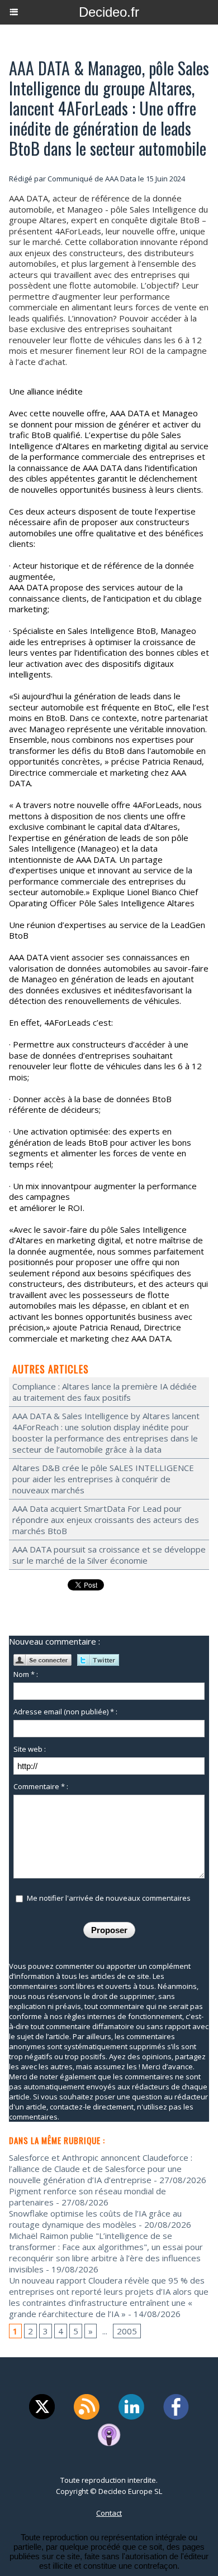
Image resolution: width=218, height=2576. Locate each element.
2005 (127, 2331)
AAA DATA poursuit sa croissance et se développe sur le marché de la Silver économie (109, 1555)
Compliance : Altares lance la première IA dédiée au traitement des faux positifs (105, 1392)
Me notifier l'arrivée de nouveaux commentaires (109, 1898)
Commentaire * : (41, 1786)
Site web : (30, 1749)
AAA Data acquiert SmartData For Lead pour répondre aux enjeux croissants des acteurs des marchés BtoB (106, 1520)
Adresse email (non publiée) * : (65, 1712)
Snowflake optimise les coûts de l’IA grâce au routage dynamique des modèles (95, 2219)
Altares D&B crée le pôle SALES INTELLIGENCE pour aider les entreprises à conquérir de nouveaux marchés (103, 1479)
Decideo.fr (109, 12)
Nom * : (26, 1674)
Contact (109, 2513)
